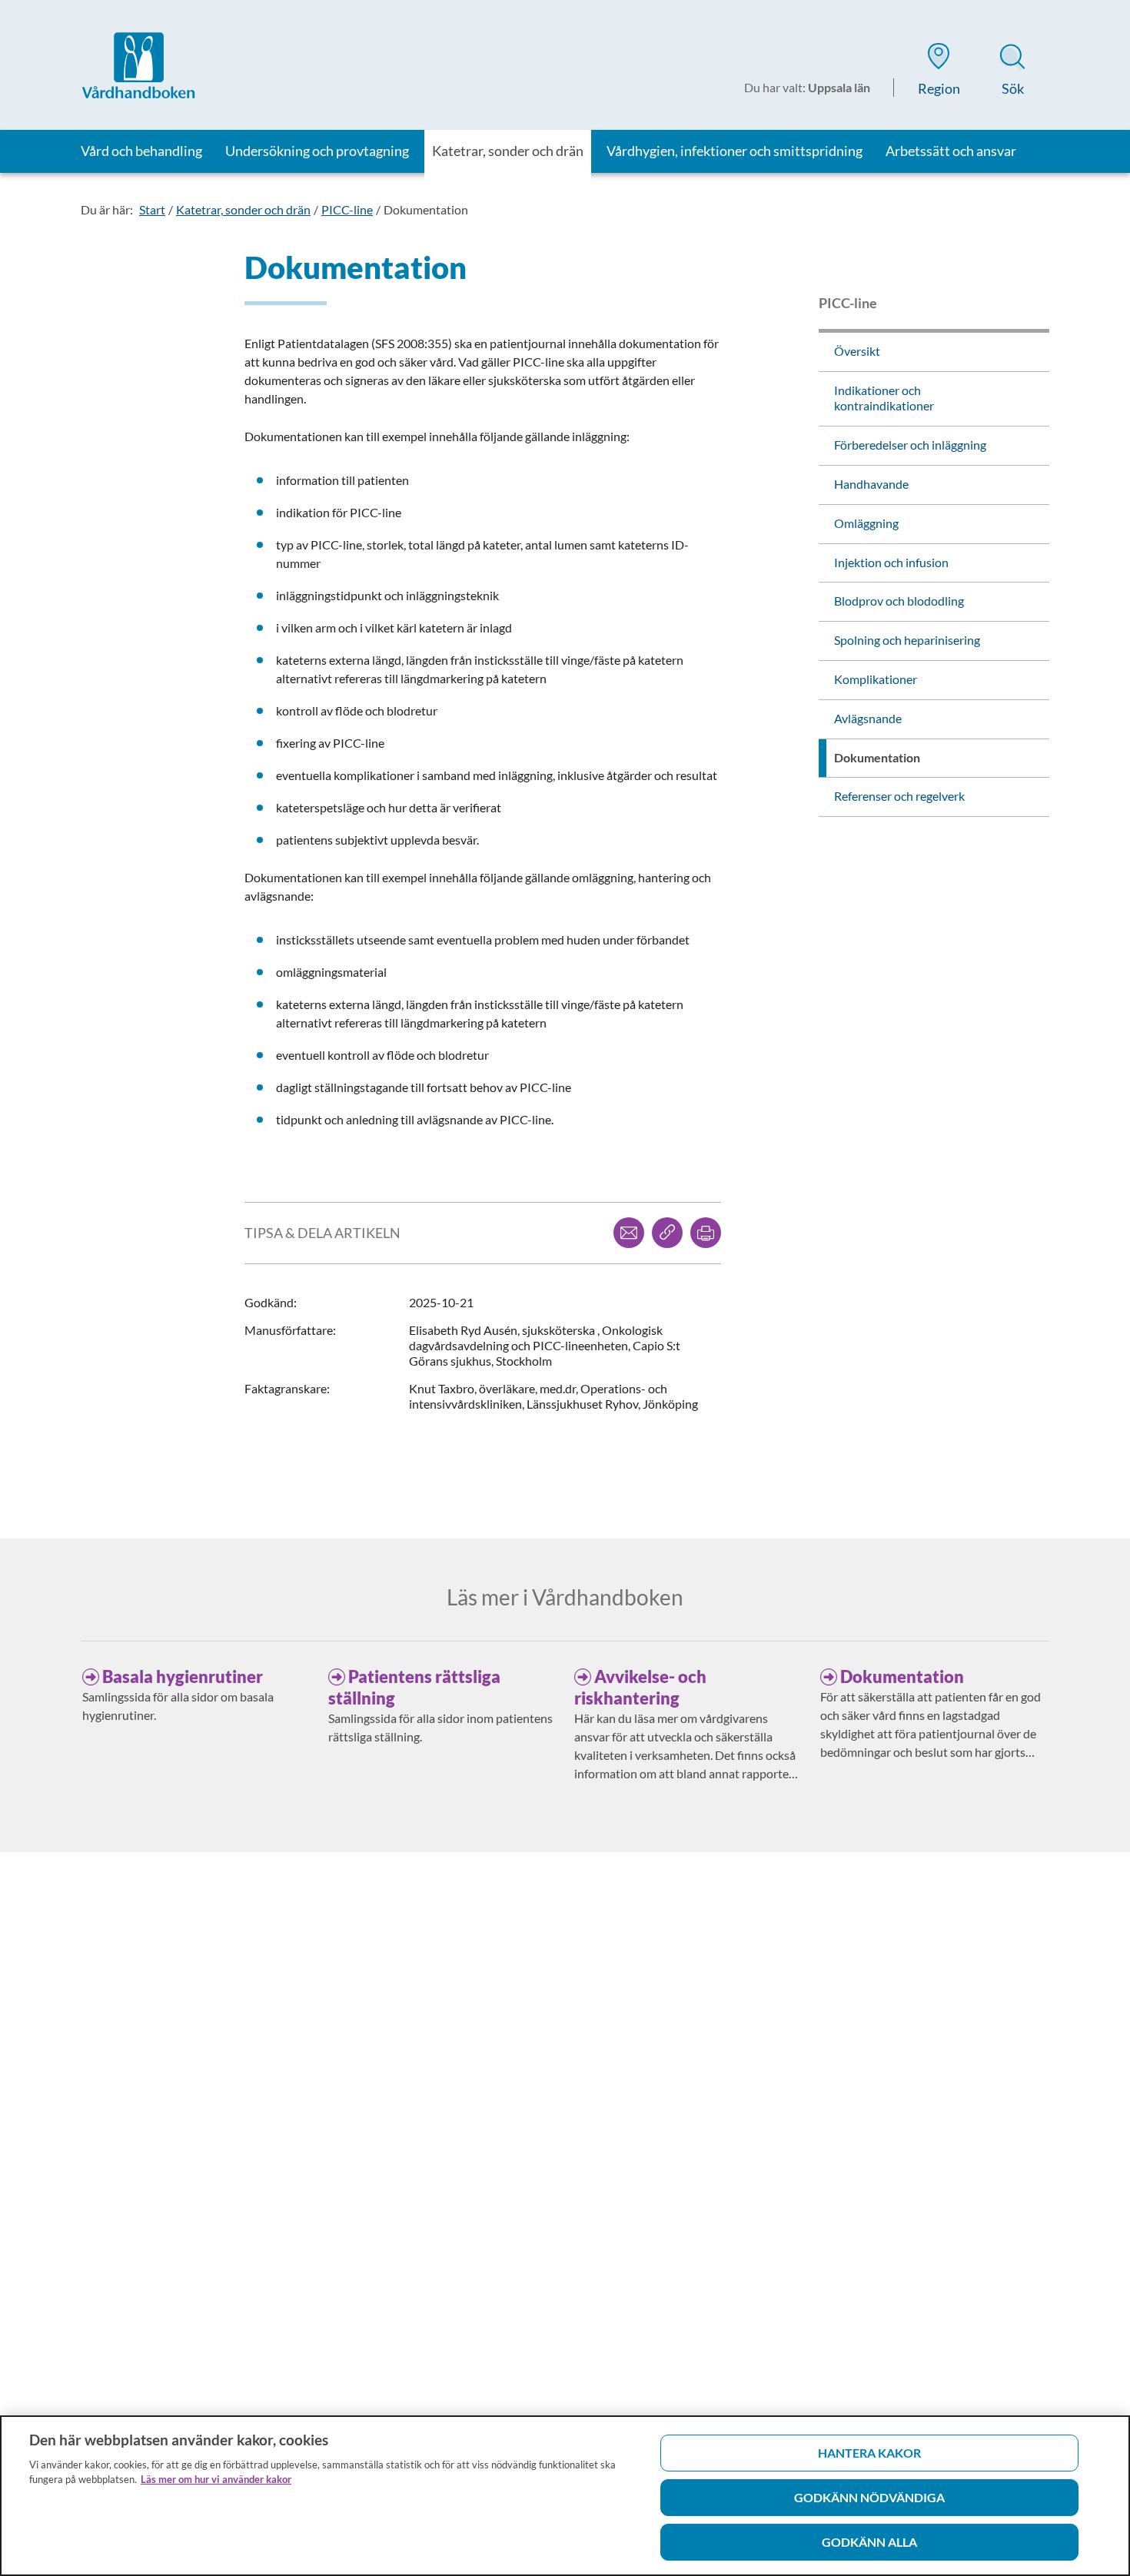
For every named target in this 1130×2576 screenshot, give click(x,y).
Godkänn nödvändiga (869, 2497)
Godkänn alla (869, 2542)
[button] (939, 72)
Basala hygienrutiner (183, 1676)
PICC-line (347, 209)
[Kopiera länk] (667, 1233)
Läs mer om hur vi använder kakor (216, 2479)
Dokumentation (426, 209)
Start (152, 209)
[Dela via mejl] (629, 1233)
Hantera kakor (869, 2453)
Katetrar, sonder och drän (243, 209)
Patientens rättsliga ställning (414, 1687)
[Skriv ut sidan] (706, 1233)
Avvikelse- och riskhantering (640, 1687)
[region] (565, 2496)
